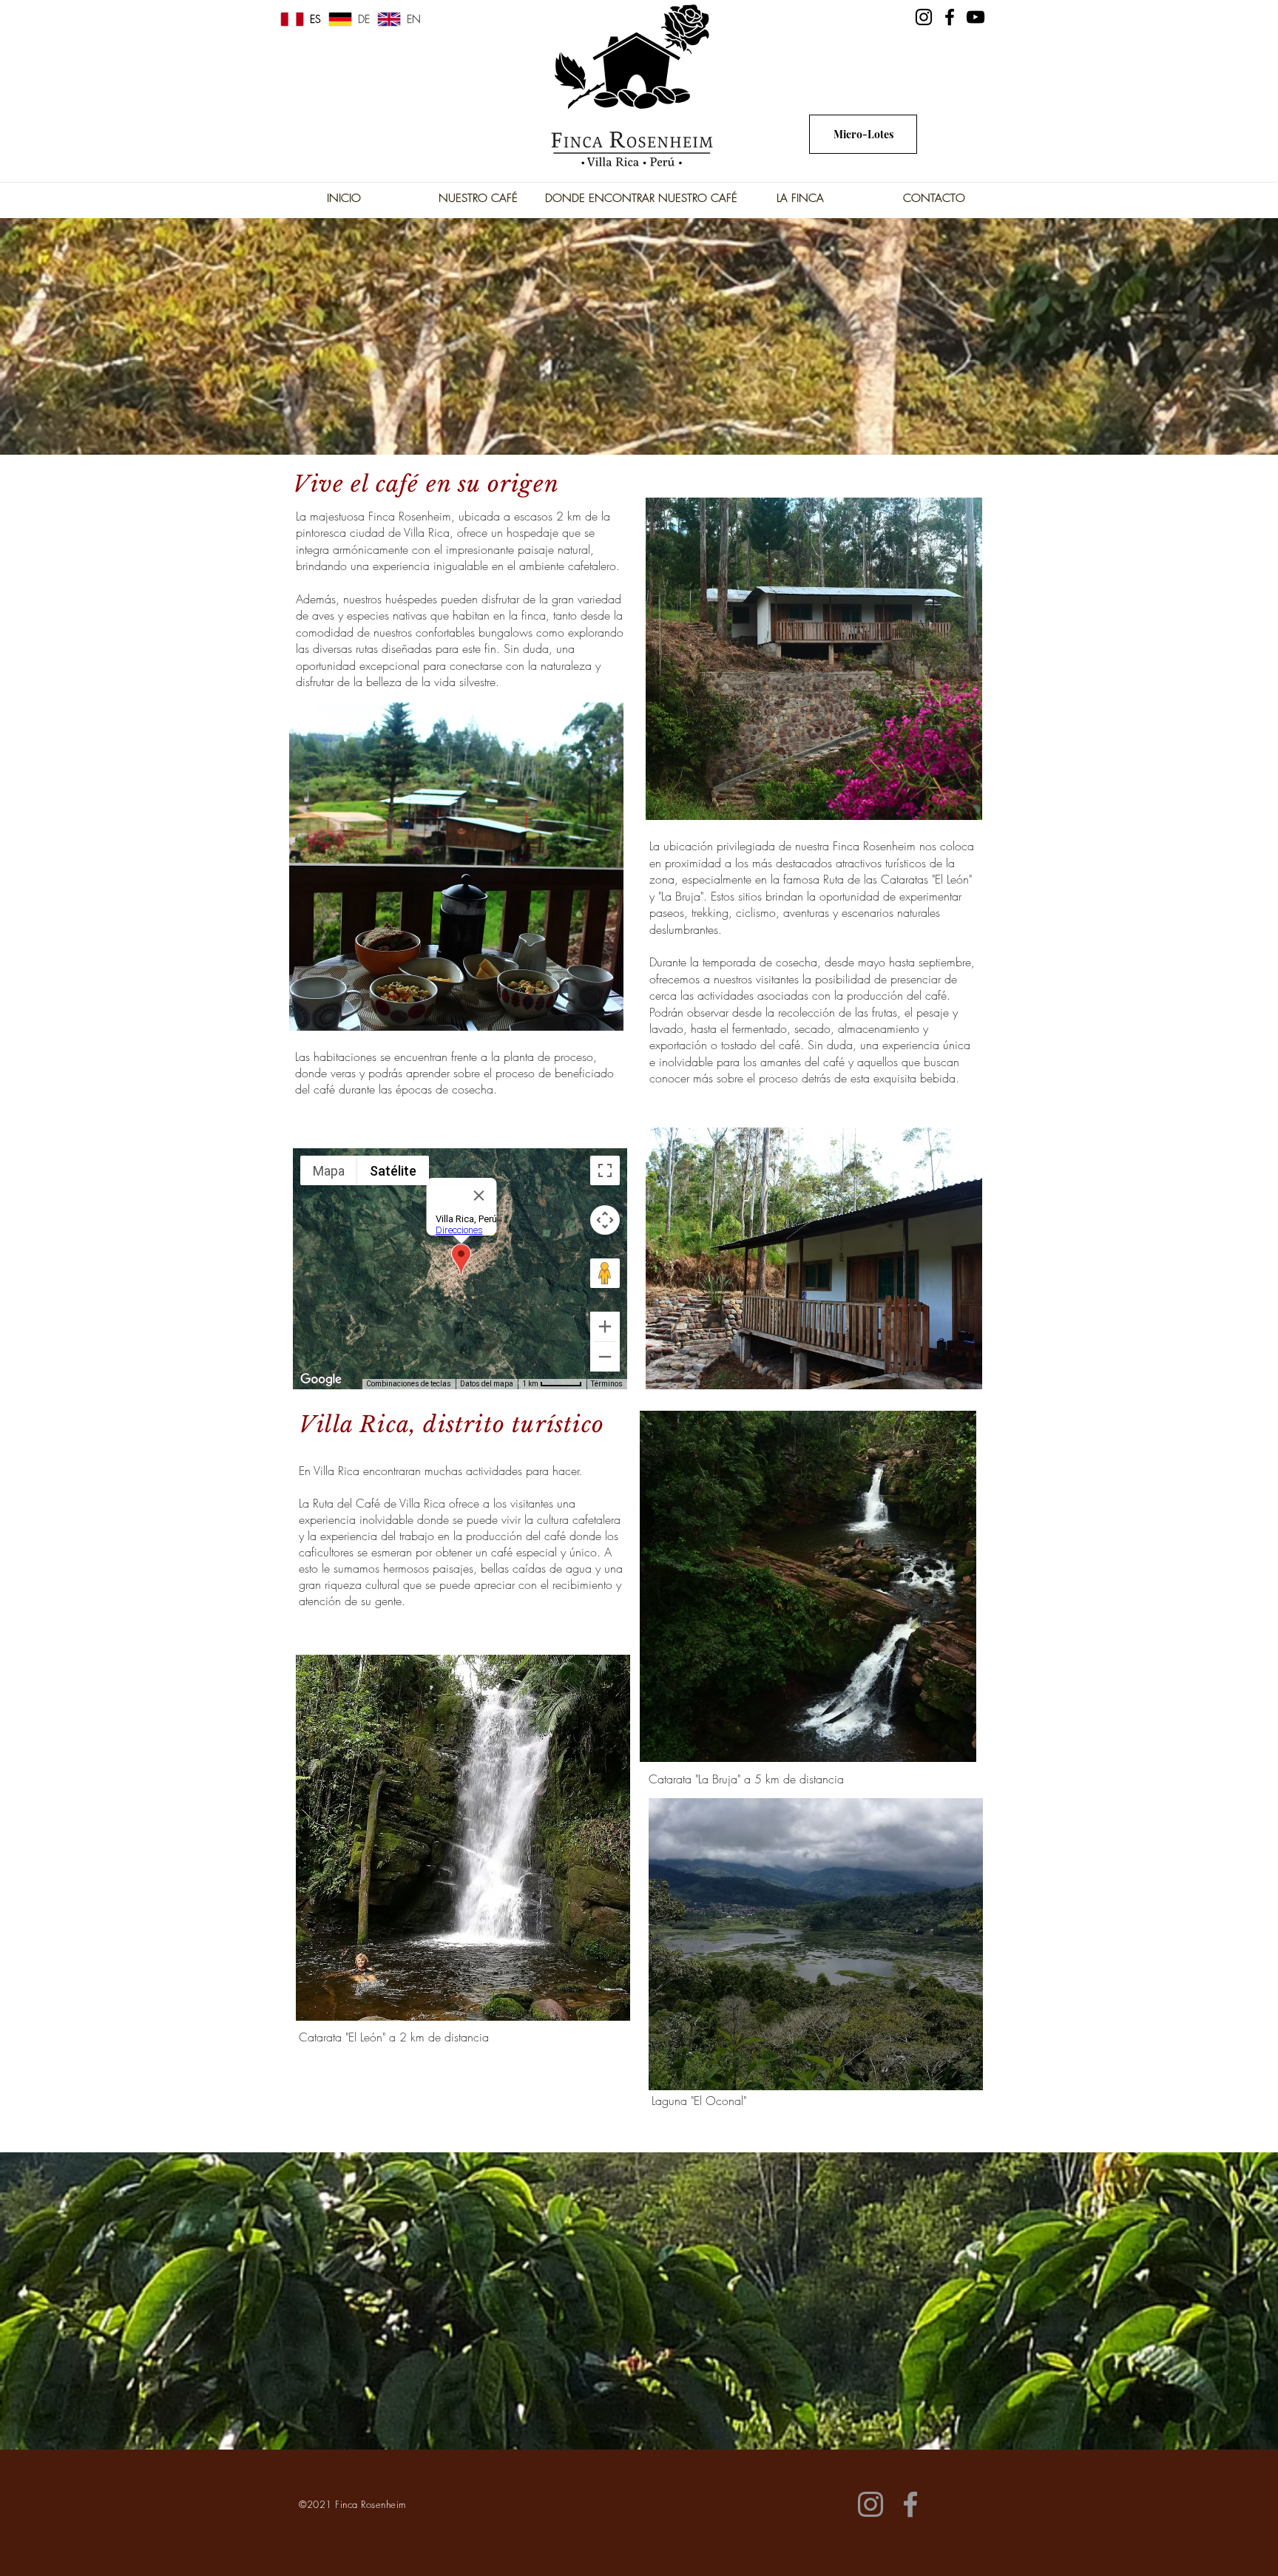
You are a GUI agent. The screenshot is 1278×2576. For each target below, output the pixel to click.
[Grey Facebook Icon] (910, 2504)
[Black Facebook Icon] (950, 17)
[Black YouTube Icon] (976, 17)
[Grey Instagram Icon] (870, 2504)
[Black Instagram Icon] (924, 17)
